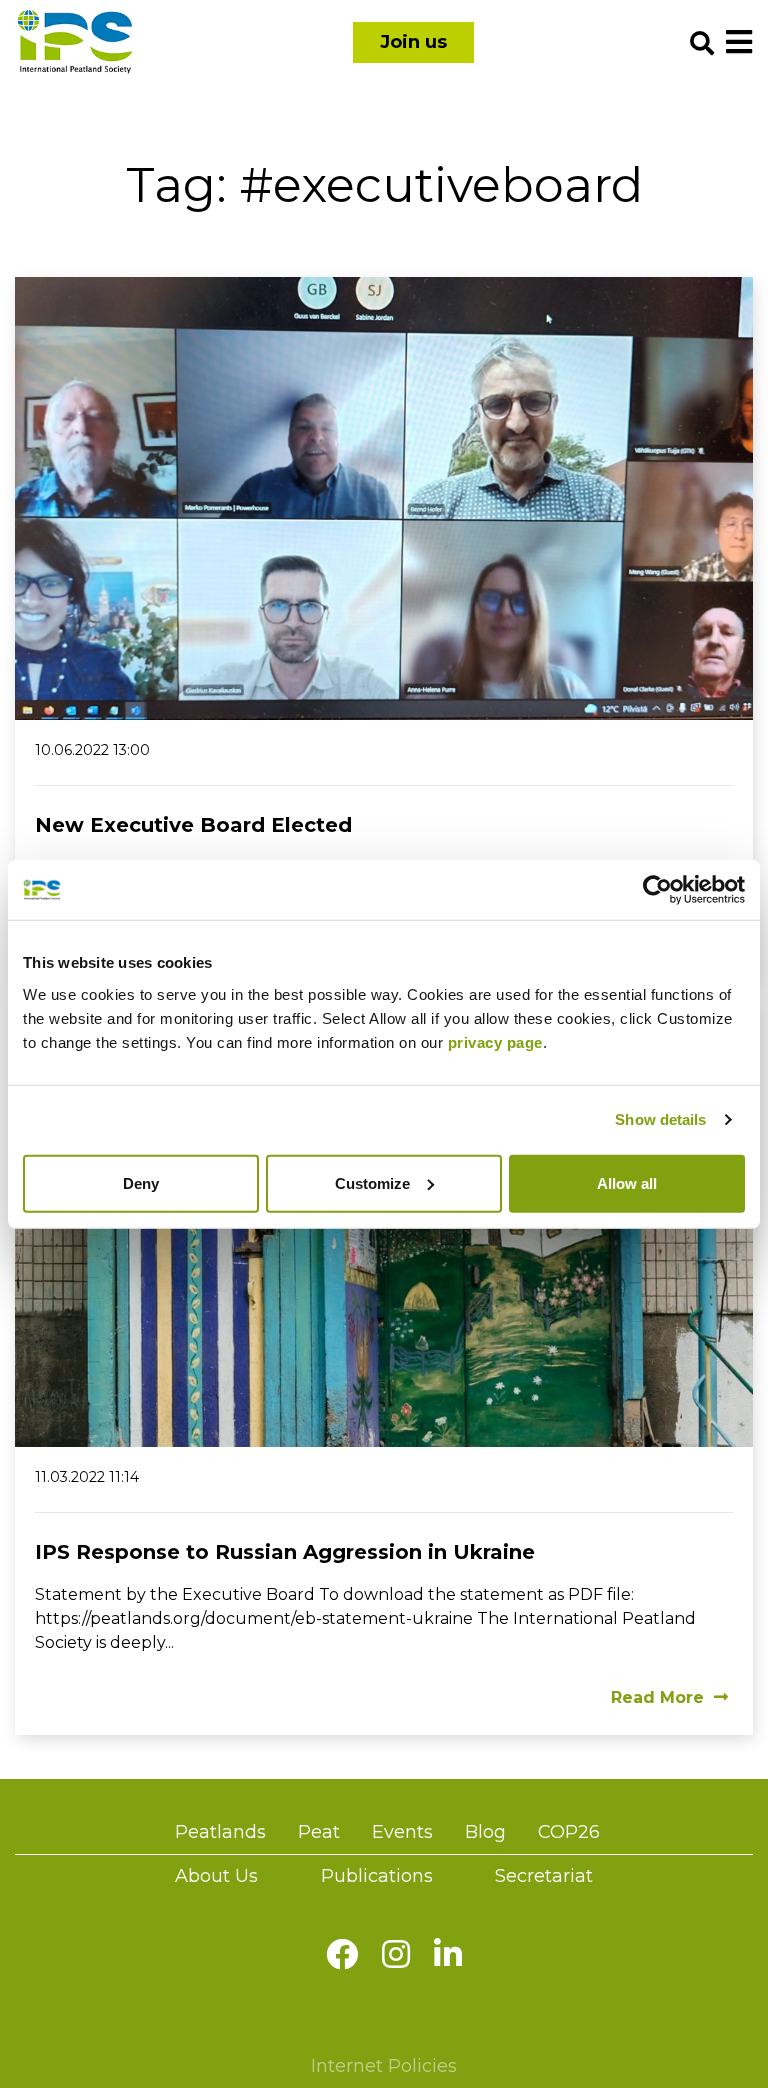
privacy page (495, 1041)
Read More (657, 1697)
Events (402, 1832)
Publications (377, 1876)
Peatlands (220, 1832)
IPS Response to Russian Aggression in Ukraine (285, 1552)
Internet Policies (384, 2066)
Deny (141, 1182)
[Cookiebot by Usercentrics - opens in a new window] (657, 890)
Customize (372, 1182)
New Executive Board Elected (193, 825)
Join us (413, 42)
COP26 (569, 1832)
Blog (485, 1832)
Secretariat (544, 1876)
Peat (319, 1832)
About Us (216, 1876)
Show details (660, 1119)
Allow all (627, 1182)
